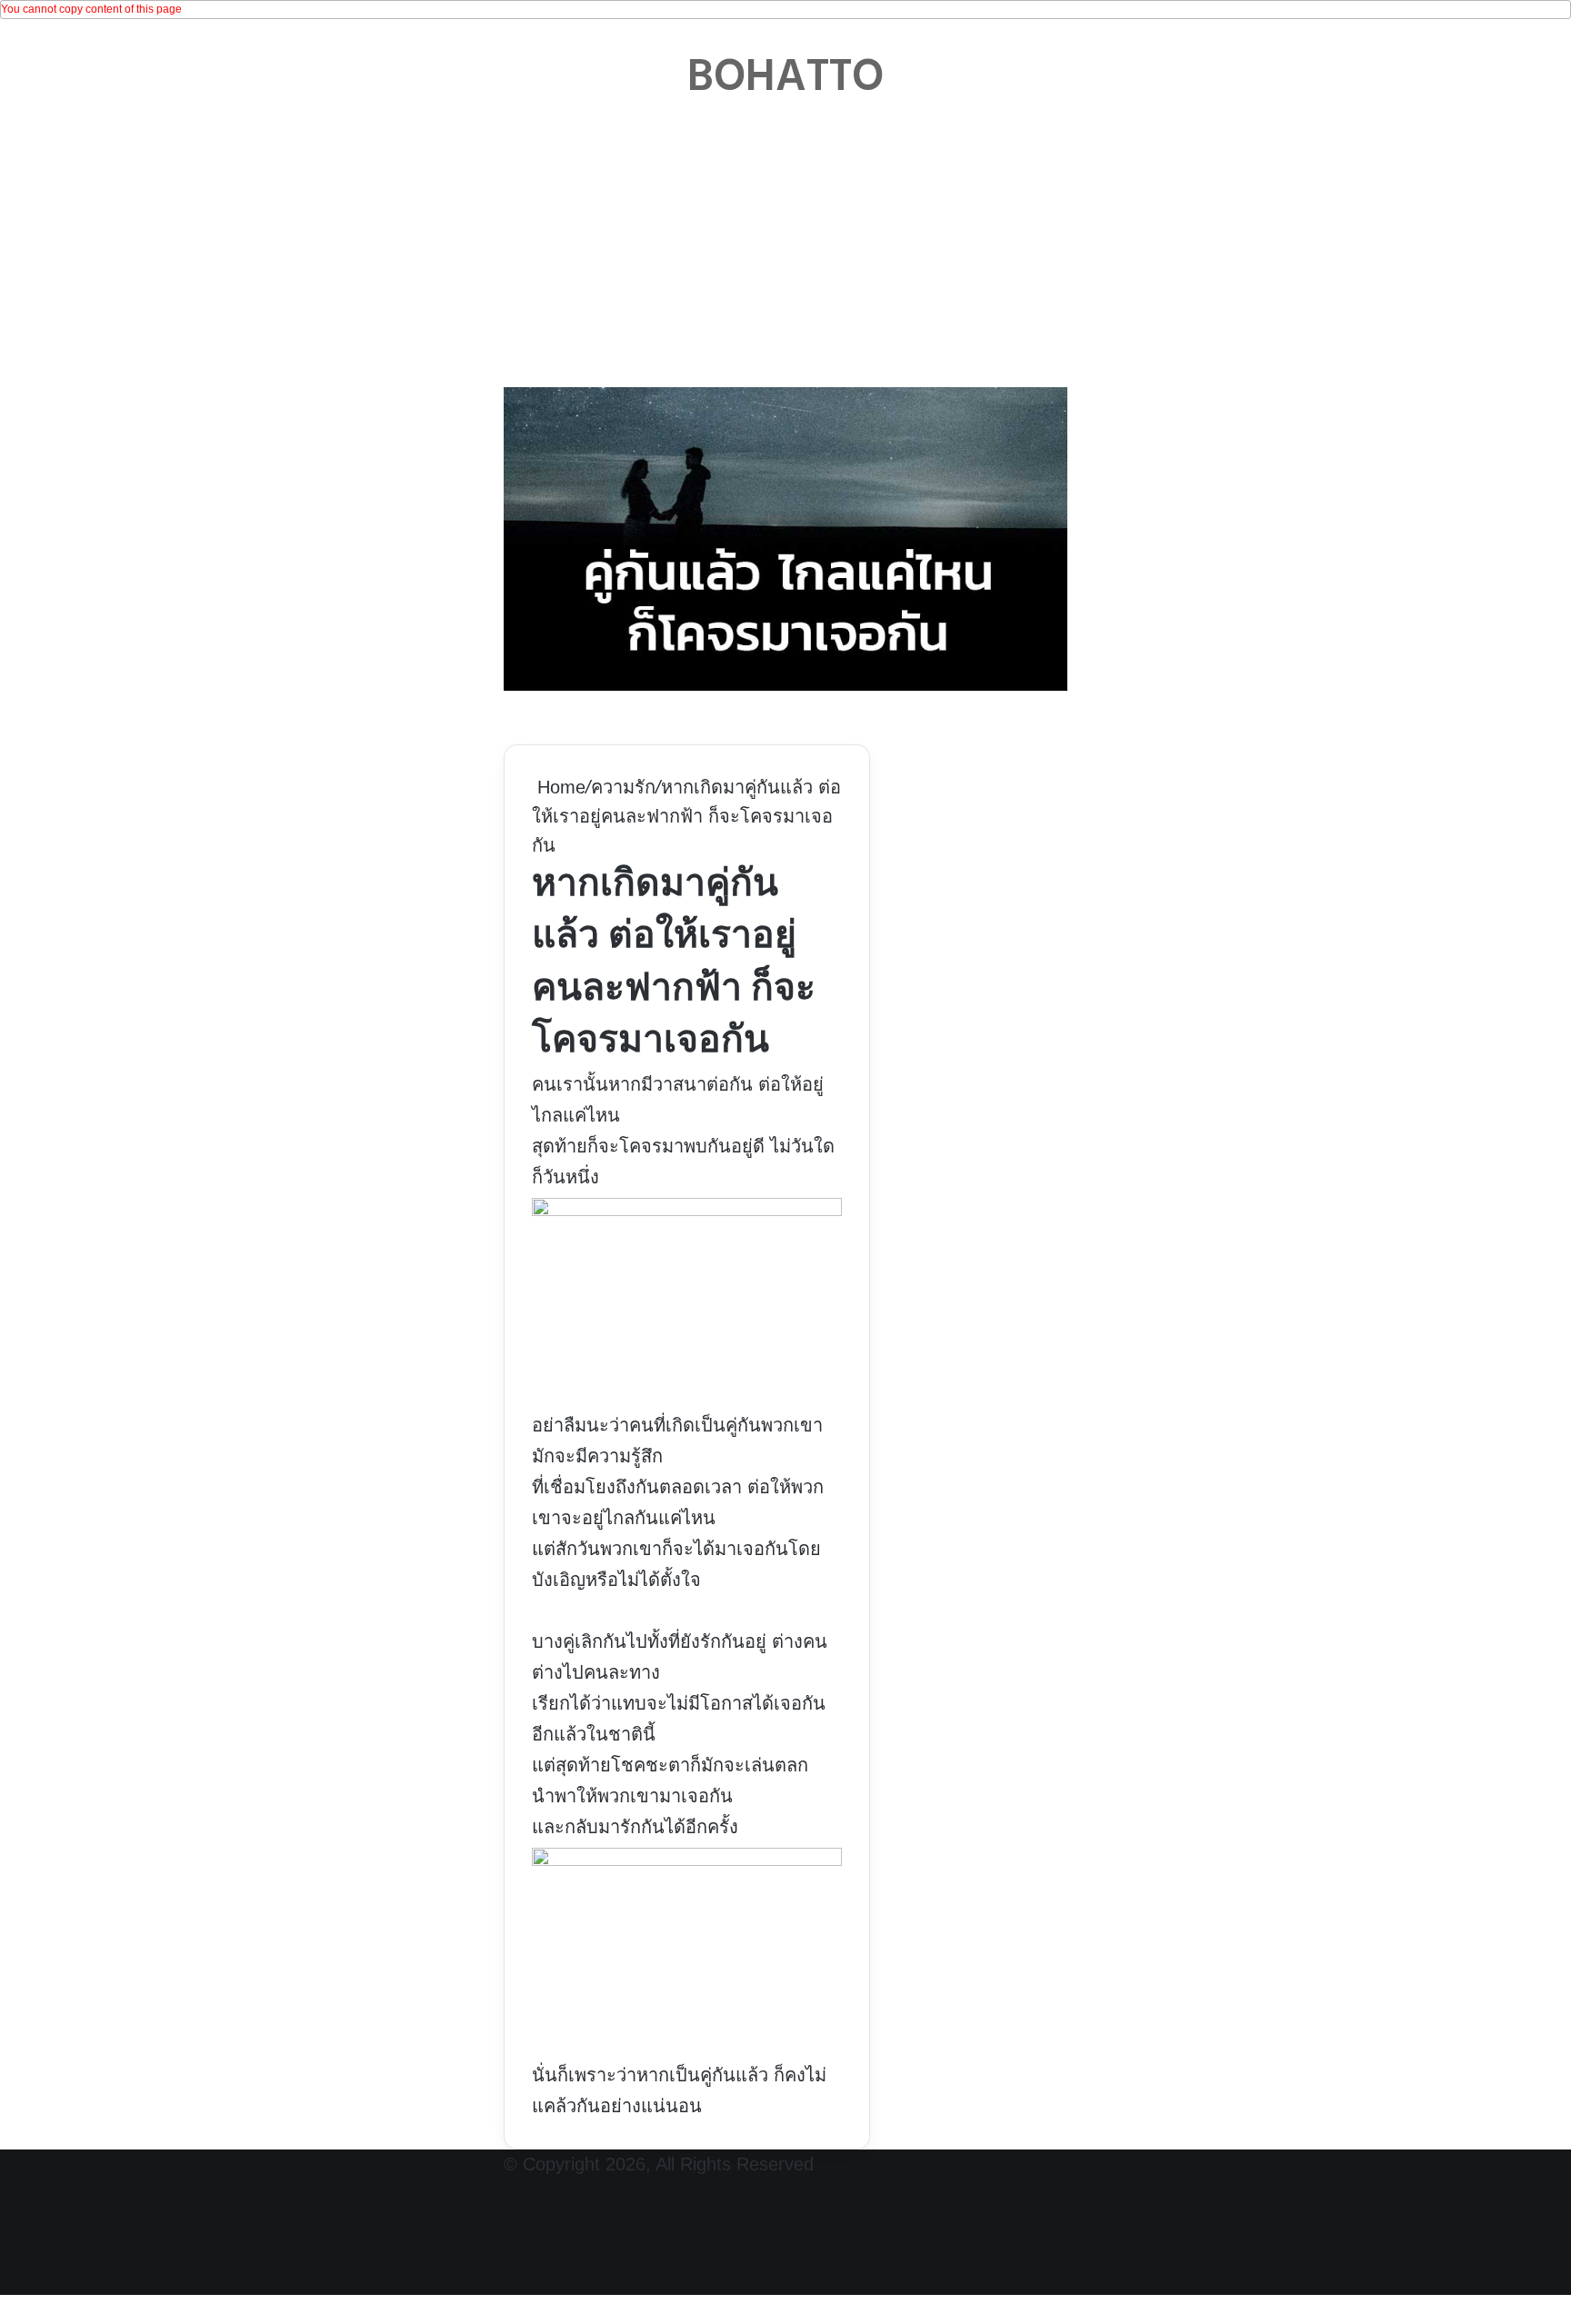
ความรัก (623, 787)
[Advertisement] (785, 242)
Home (559, 787)
